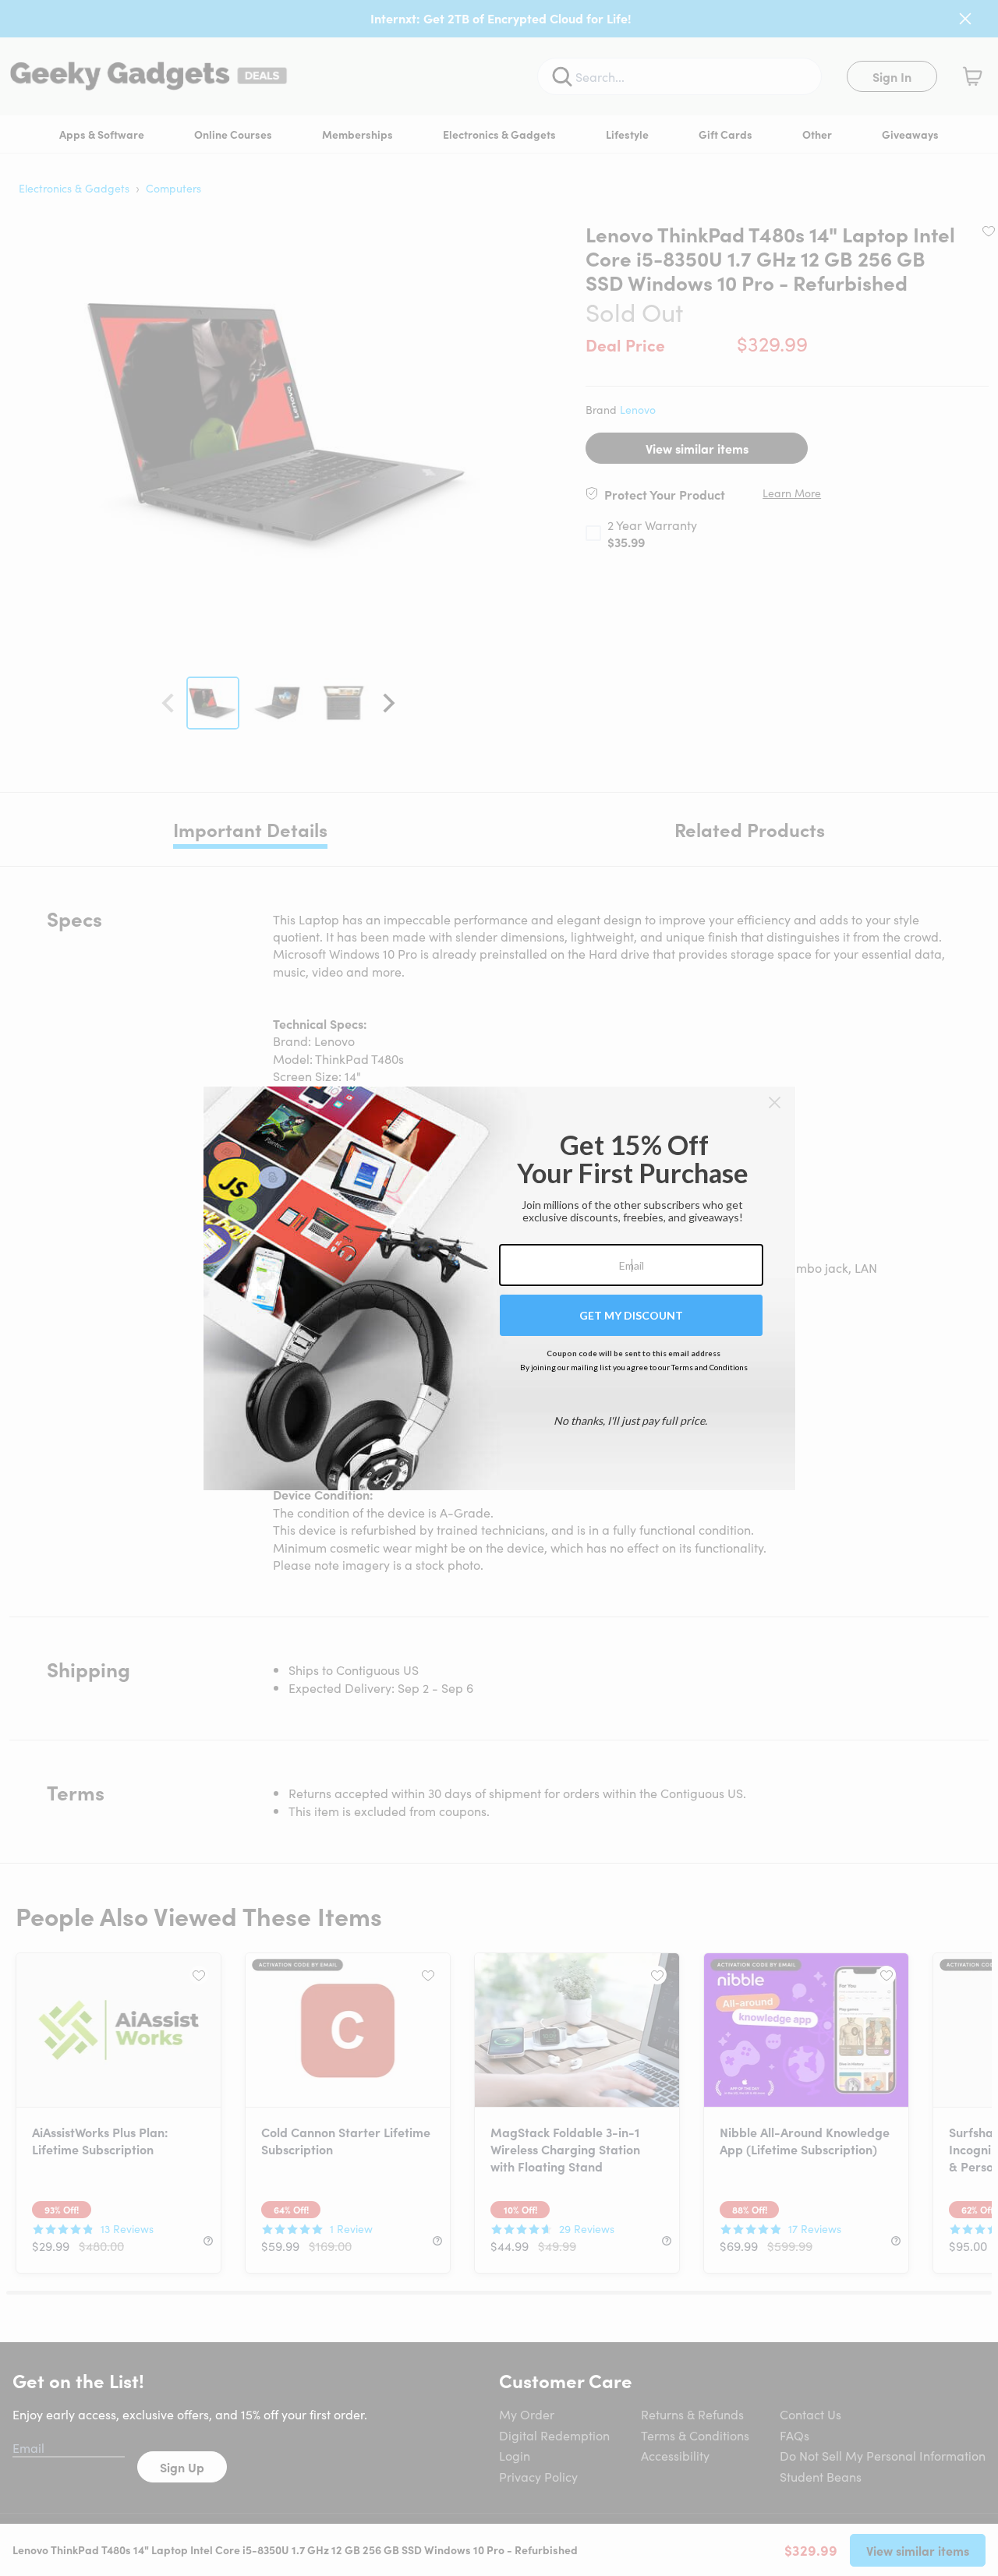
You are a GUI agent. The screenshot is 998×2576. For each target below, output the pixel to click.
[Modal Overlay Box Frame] (499, 1288)
